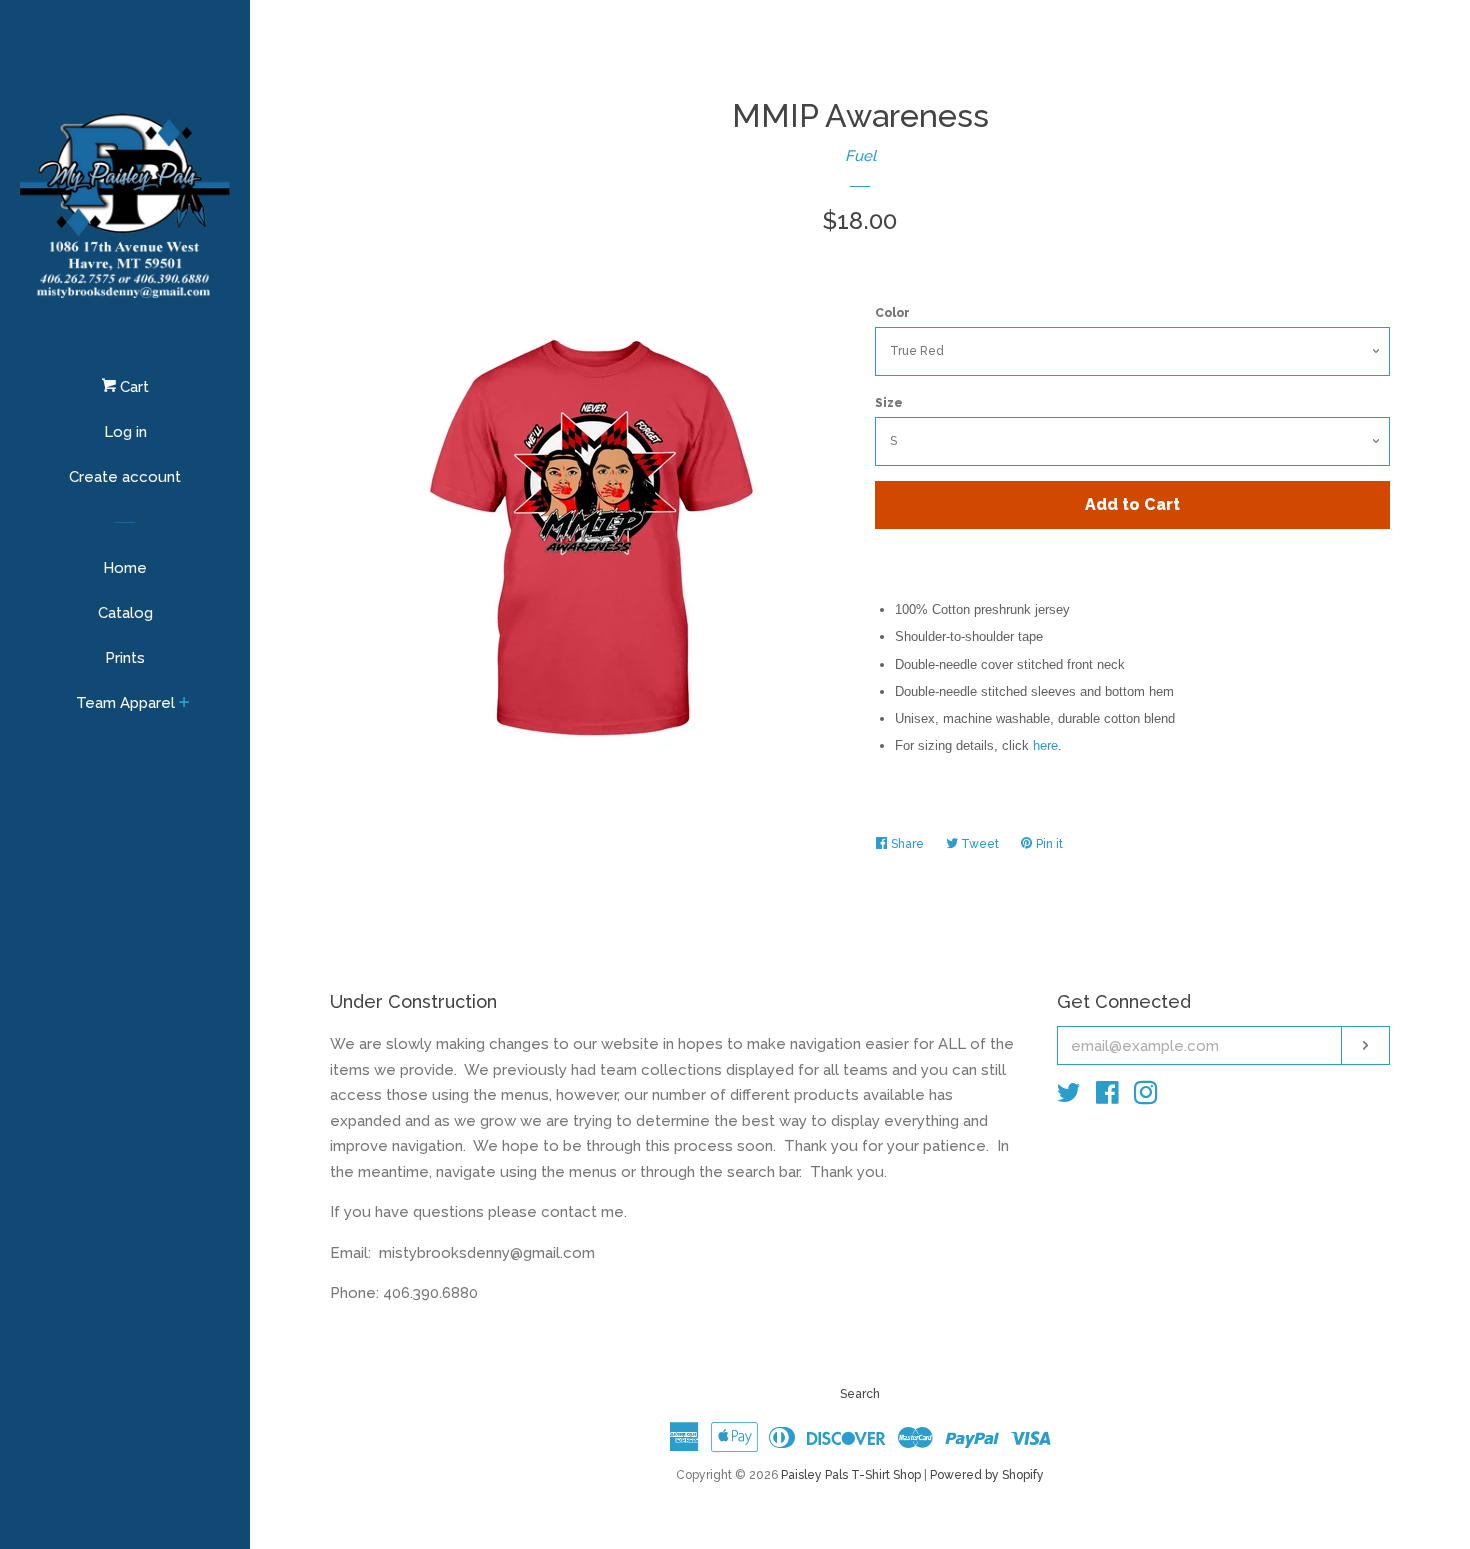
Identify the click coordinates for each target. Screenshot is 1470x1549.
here (1045, 745)
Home (125, 568)
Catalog (125, 613)
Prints (125, 658)
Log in (125, 432)
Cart (132, 387)
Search (860, 1394)
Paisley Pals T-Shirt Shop (851, 1475)
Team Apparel (125, 703)
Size (889, 403)
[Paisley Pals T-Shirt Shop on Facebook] (1107, 1097)
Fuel (860, 156)
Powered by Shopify (987, 1475)
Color (892, 313)
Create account (125, 477)
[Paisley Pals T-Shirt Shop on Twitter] (1069, 1097)
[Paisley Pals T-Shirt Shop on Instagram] (1146, 1097)
